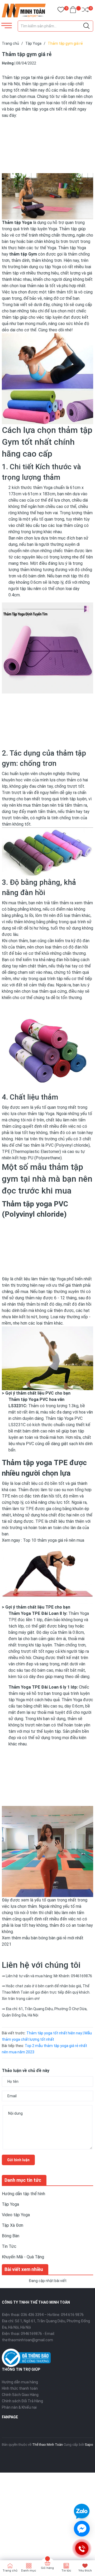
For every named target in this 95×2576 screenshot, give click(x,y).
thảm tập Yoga (52, 1279)
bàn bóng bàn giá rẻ (49, 1938)
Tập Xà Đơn (13, 2225)
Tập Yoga (10, 2204)
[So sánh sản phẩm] (85, 11)
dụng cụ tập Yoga (45, 267)
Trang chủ (10, 2571)
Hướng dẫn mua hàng (20, 2382)
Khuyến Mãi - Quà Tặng (23, 2257)
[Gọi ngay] (82, 2548)
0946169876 (31, 2334)
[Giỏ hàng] (73, 11)
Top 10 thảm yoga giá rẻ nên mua (54, 1540)
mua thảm (32, 805)
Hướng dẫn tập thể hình (23, 2194)
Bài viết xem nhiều (24, 2269)
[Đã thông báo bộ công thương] (26, 2358)
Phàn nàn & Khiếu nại (19, 2407)
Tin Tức (9, 2246)
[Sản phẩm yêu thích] (61, 11)
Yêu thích (85, 2571)
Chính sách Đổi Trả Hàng (22, 2401)
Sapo (89, 2445)
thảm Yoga (43, 488)
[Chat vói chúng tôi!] (82, 2529)
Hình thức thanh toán (20, 2388)
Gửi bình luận (18, 2160)
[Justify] (86, 26)
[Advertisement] (47, 145)
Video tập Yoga (16, 2215)
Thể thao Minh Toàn (47, 2445)
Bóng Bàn (11, 2236)
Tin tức (66, 2571)
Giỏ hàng (47, 2568)
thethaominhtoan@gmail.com (27, 2340)
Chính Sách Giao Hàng (20, 2395)
